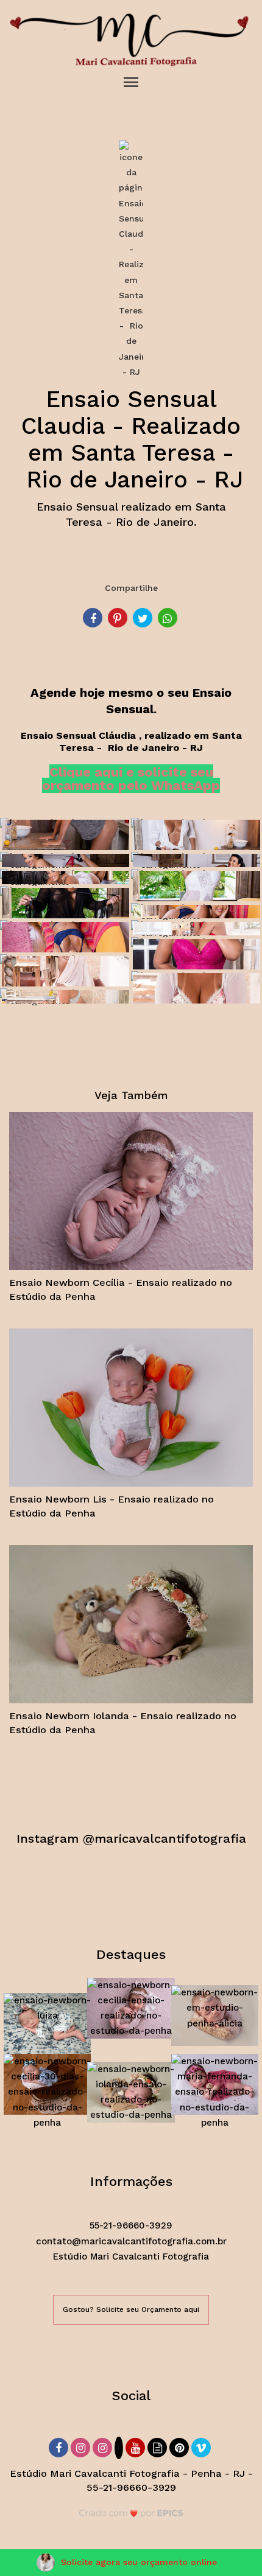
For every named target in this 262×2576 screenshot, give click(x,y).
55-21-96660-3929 (131, 2225)
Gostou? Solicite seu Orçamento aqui (131, 2309)
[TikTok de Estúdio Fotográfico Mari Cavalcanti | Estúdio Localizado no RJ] (120, 2449)
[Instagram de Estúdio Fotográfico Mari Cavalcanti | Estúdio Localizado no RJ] (82, 2446)
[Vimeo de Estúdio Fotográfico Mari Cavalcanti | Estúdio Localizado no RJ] (202, 2446)
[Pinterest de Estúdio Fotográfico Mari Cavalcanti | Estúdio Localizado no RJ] (180, 2446)
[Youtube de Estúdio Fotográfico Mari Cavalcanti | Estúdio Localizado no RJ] (136, 2446)
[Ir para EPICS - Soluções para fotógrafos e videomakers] (131, 2513)
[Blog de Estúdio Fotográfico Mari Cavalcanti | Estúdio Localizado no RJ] (158, 2446)
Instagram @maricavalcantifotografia (131, 1838)
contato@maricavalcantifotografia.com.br (131, 2241)
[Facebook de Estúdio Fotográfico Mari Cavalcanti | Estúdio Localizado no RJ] (60, 2446)
